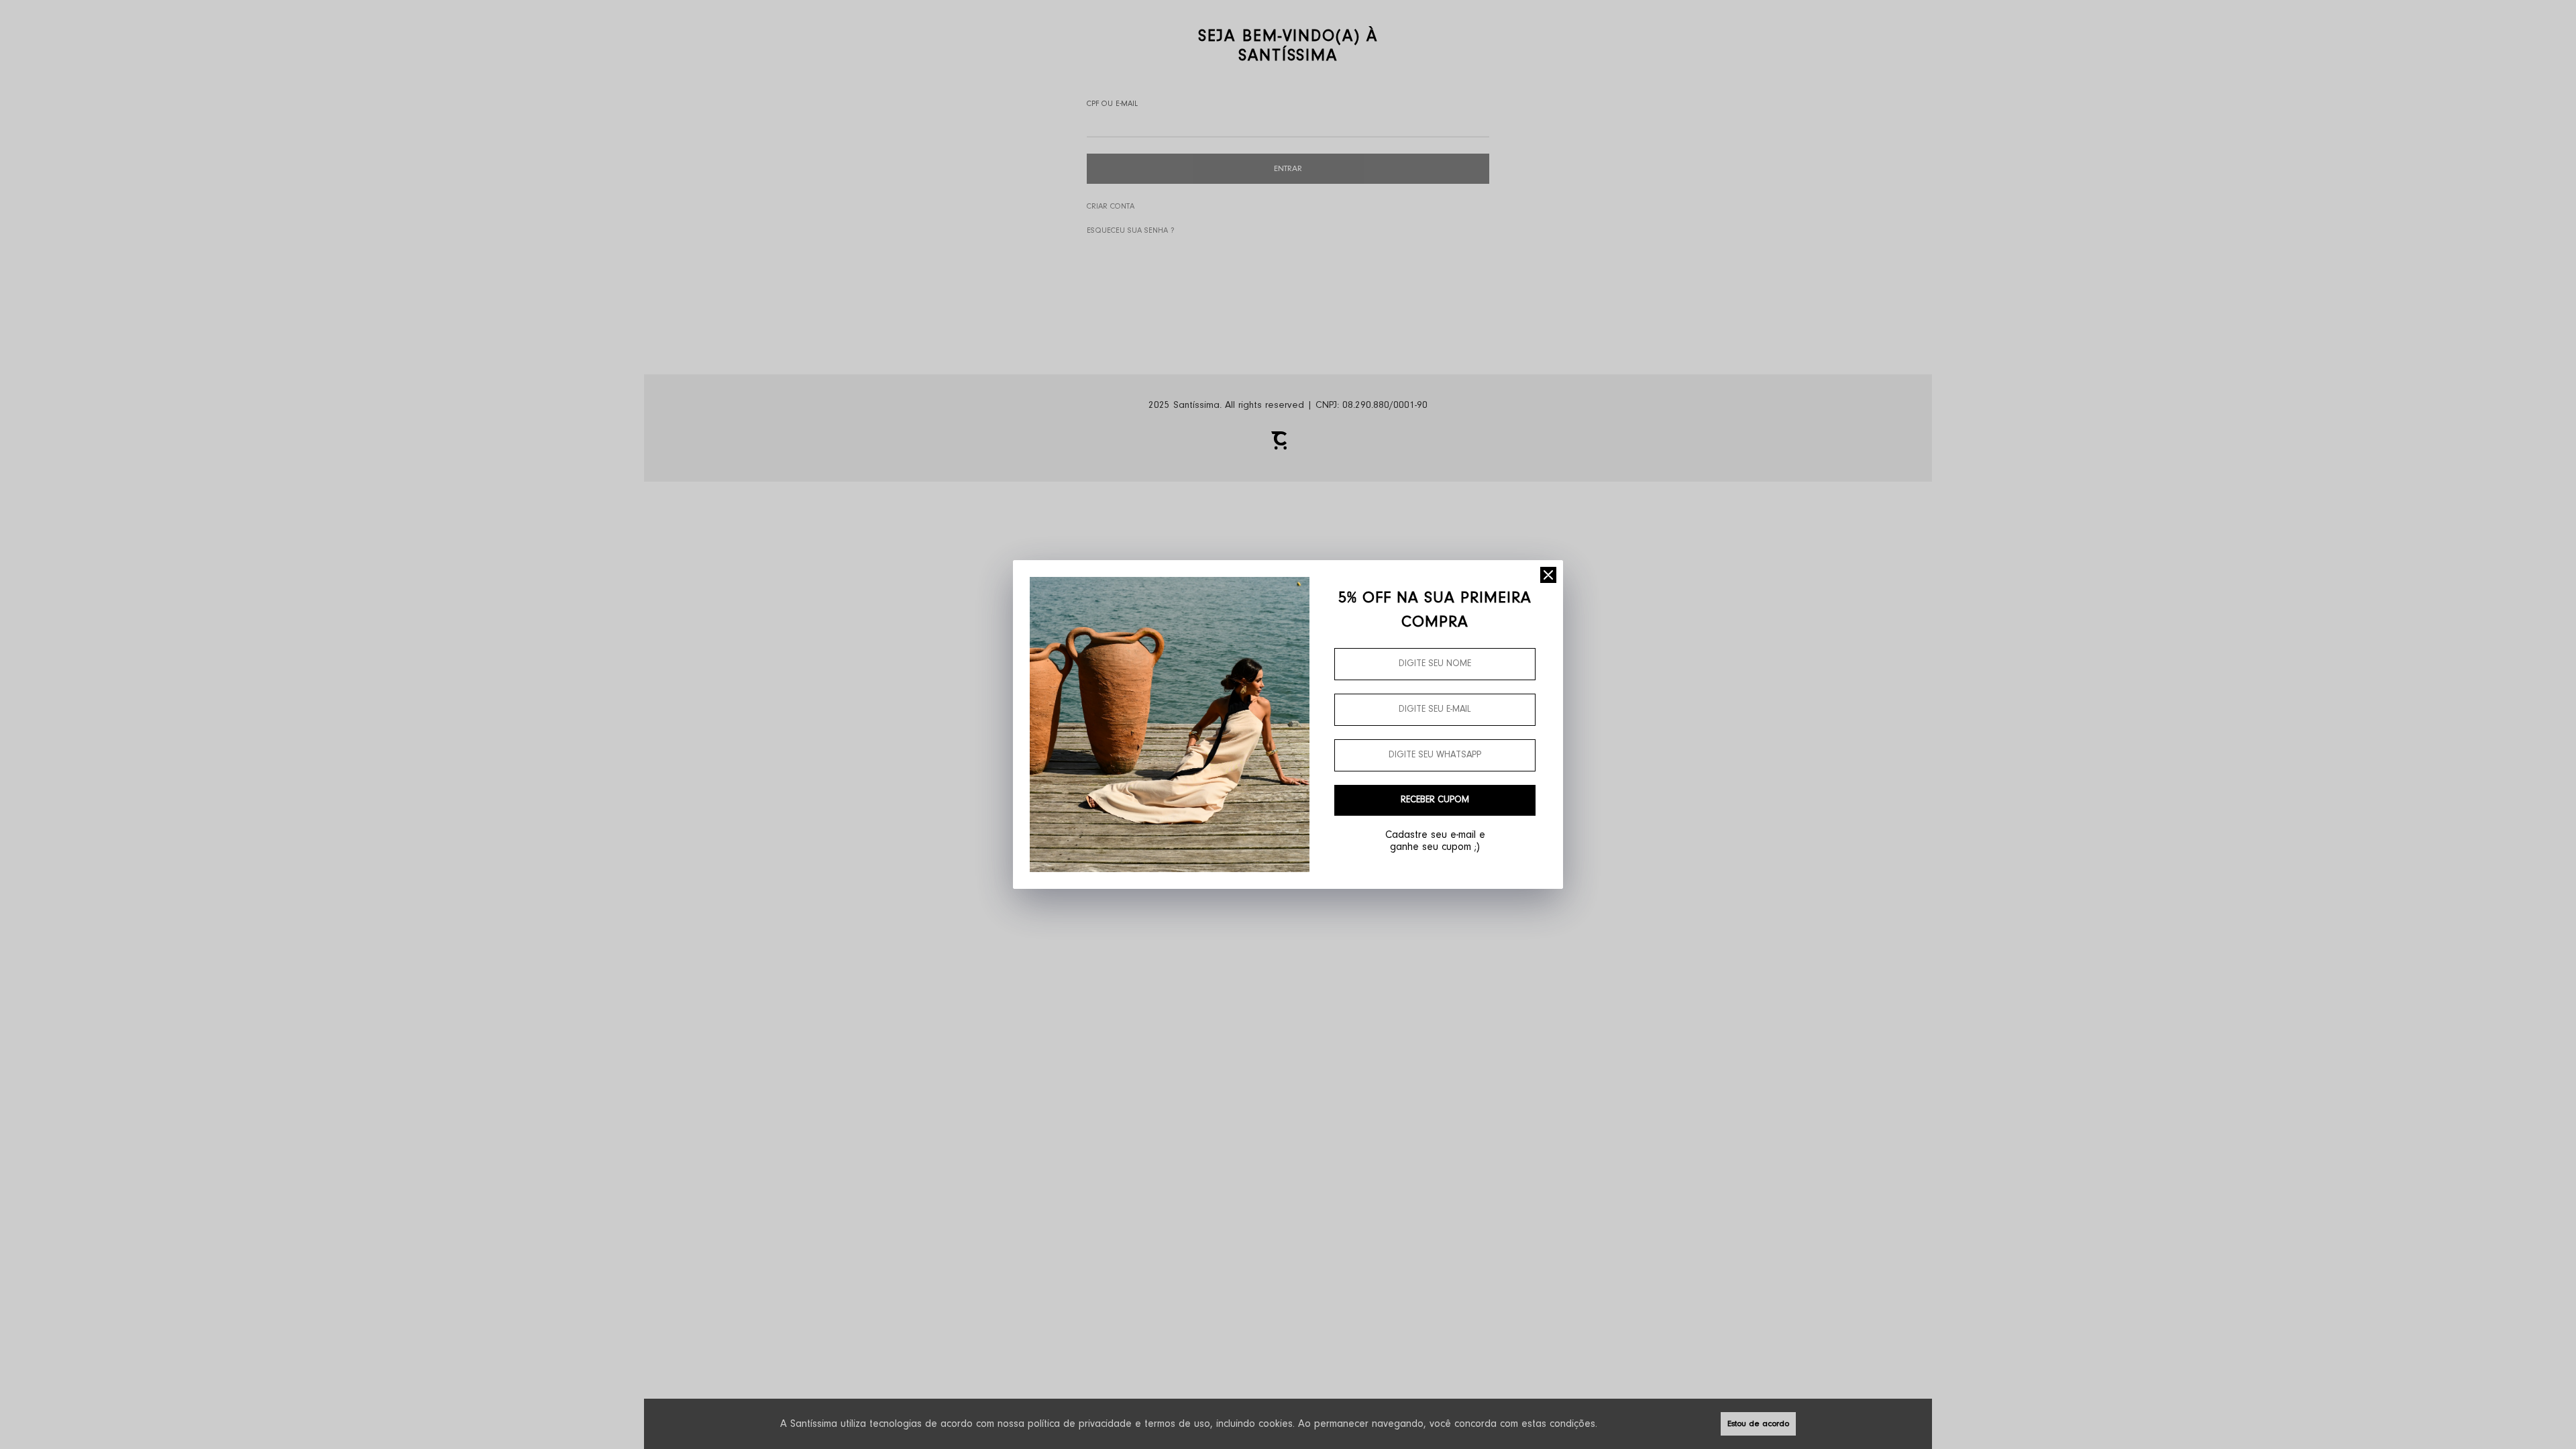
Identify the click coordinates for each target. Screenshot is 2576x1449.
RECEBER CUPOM (1435, 800)
